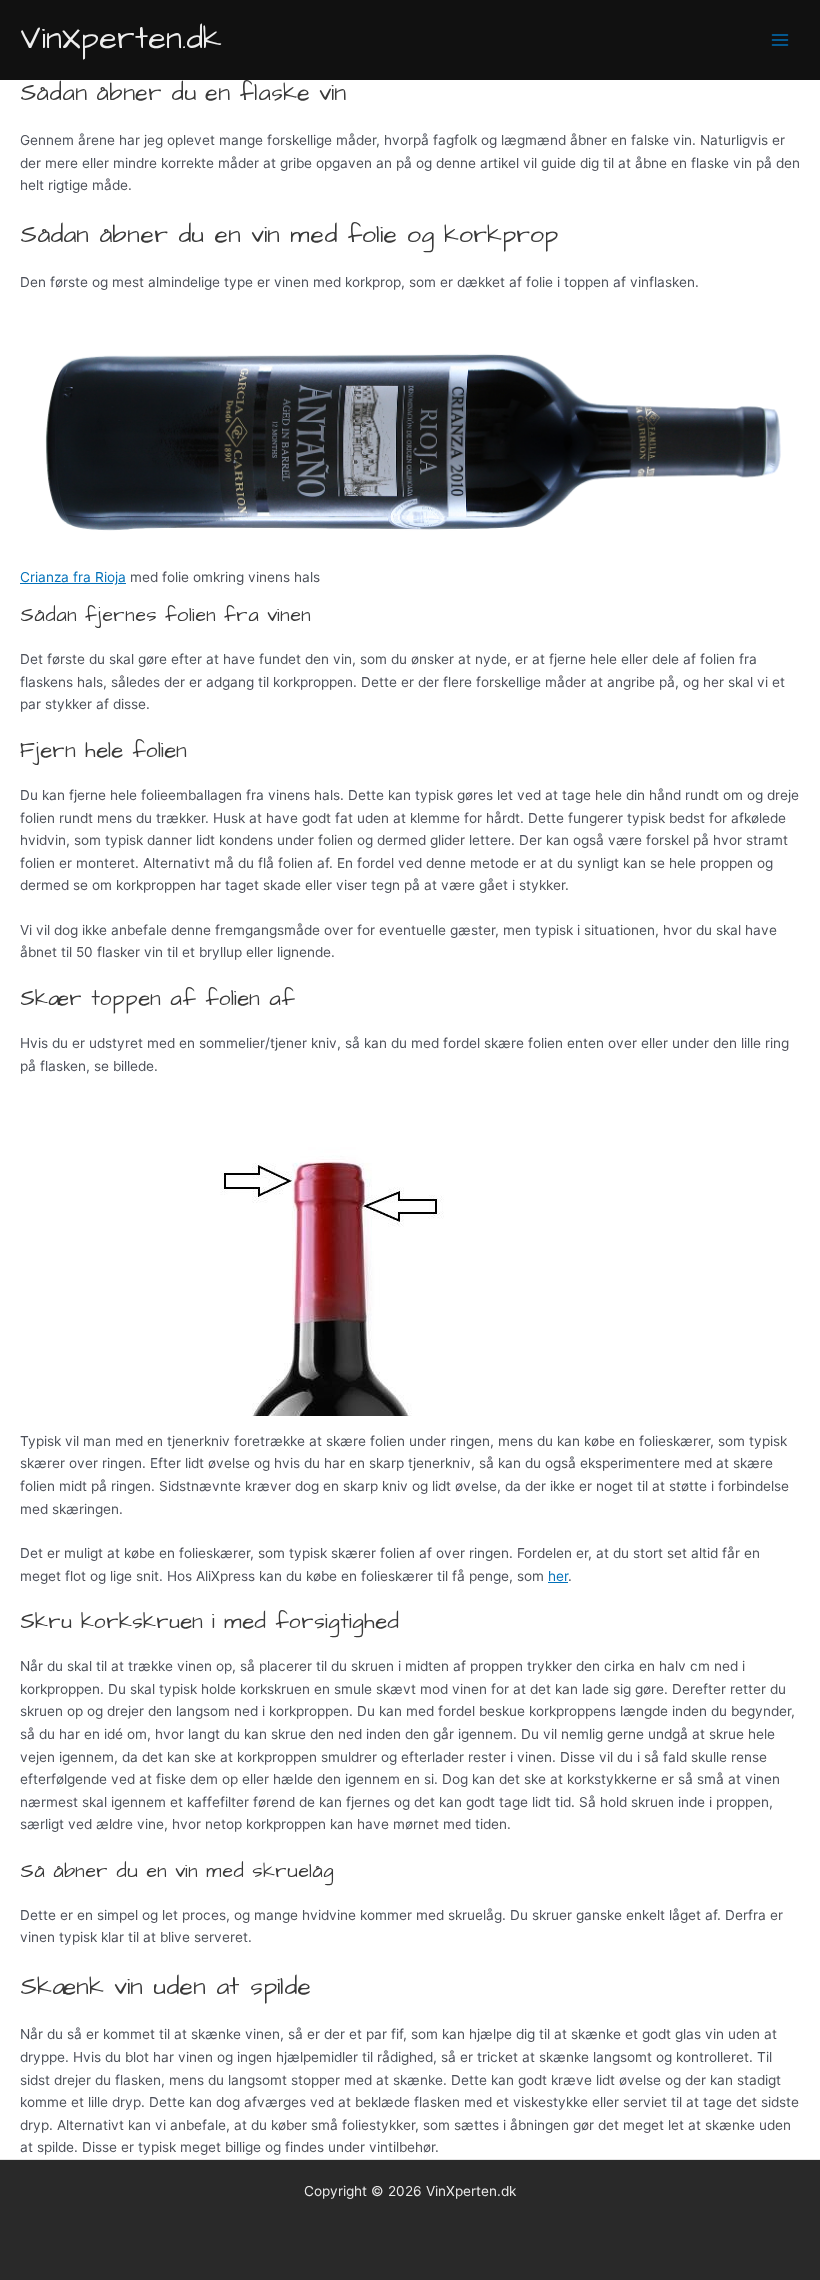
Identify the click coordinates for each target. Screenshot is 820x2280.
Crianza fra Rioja (73, 577)
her (558, 1576)
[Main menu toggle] (780, 40)
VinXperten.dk (121, 39)
